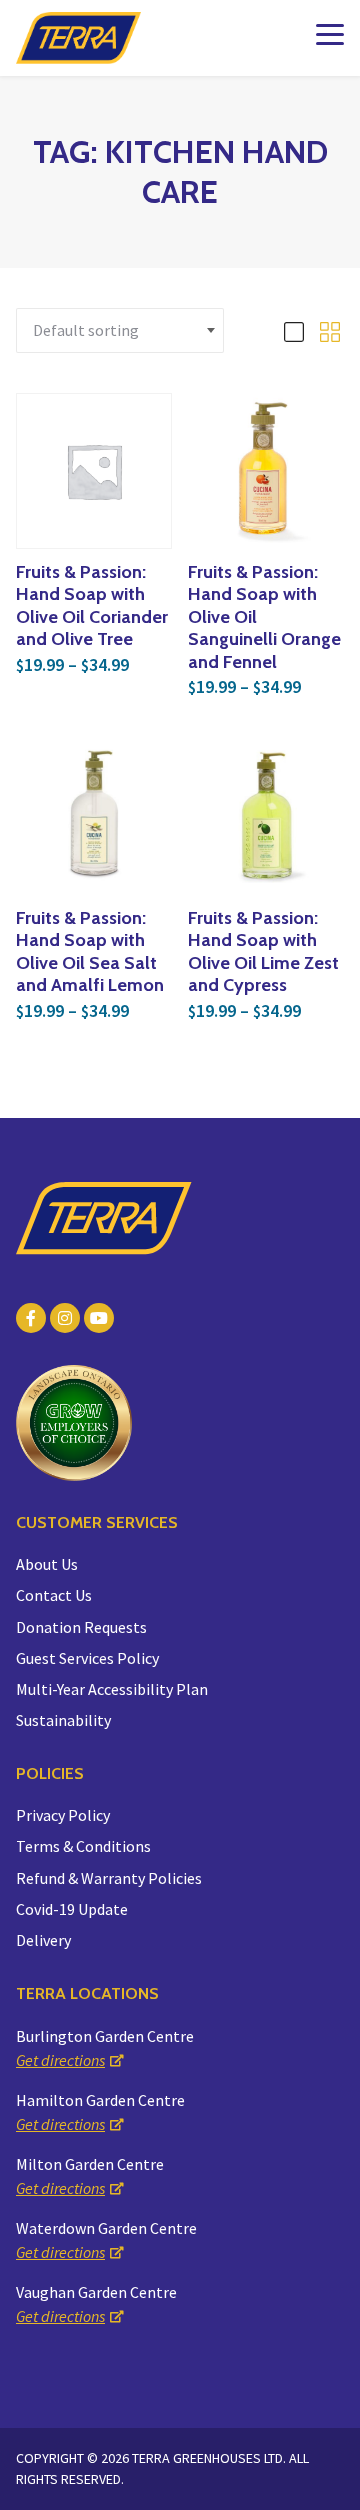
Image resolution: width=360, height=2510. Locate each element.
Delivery (43, 1940)
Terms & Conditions (83, 1846)
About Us (47, 1564)
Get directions (60, 2060)
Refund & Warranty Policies (109, 1878)
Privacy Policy (63, 1815)
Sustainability (63, 1720)
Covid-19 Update (72, 1909)
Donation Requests (81, 1627)
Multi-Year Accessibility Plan (112, 1689)
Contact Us (54, 1595)
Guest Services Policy (87, 1658)
